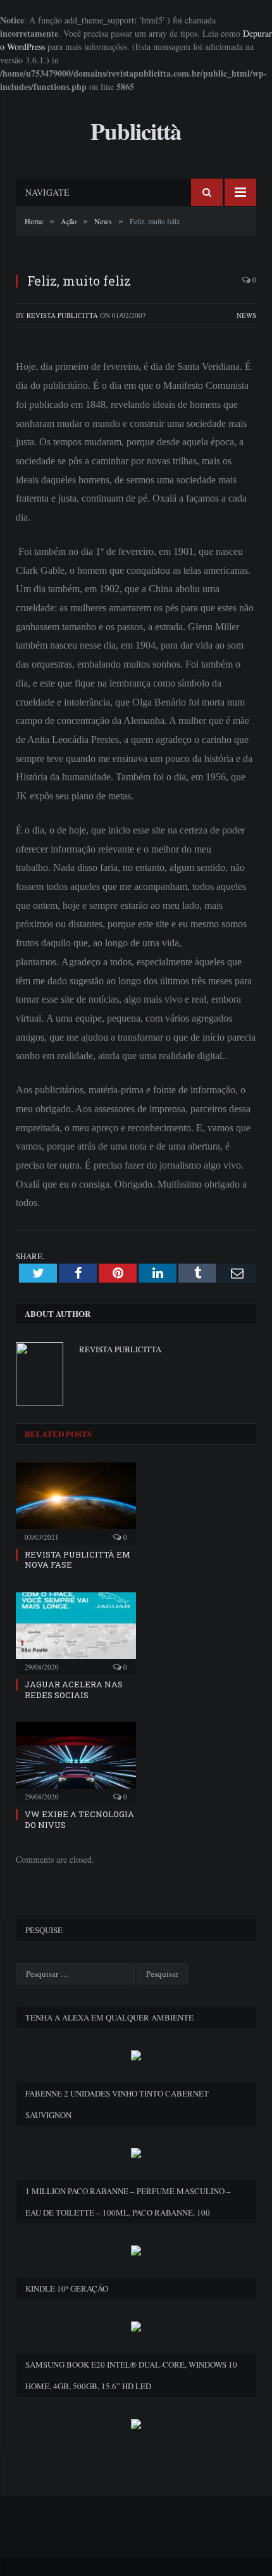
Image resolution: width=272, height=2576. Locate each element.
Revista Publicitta (62, 315)
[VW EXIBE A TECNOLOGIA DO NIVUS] (76, 1761)
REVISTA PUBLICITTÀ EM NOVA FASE (77, 1560)
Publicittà (136, 131)
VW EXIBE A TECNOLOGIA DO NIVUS (79, 1819)
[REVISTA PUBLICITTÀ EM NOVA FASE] (76, 1502)
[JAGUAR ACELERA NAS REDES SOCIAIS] (76, 1632)
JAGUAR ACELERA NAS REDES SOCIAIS (74, 1690)
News (246, 315)
